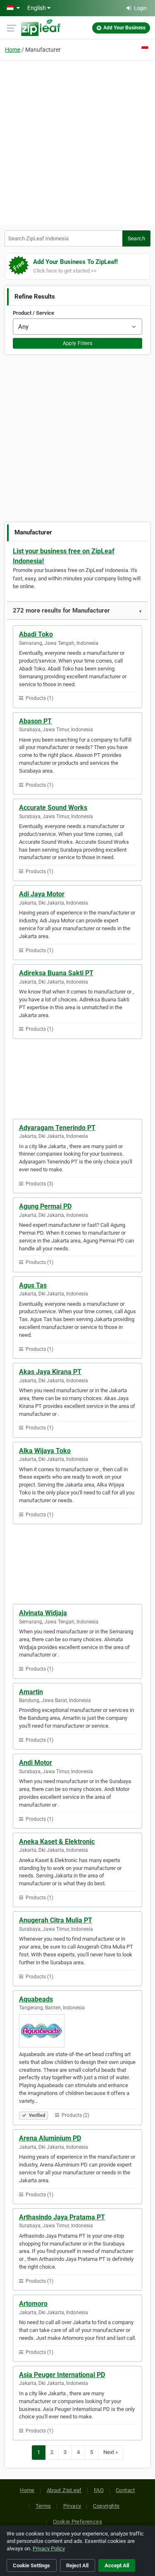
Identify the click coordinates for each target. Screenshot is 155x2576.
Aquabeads (36, 1999)
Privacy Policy (49, 2548)
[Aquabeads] (77, 2031)
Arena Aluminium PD (50, 2138)
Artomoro (33, 2304)
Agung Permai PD (45, 1206)
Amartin (31, 1692)
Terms (43, 2506)
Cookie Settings (31, 2565)
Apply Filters (78, 343)
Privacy (72, 2506)
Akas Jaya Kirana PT (50, 1372)
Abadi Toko (36, 634)
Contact (125, 2490)
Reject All (77, 2565)
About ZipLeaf (64, 2490)
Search (136, 238)
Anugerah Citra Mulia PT (56, 1920)
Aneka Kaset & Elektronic (57, 1842)
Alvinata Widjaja (43, 1613)
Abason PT (35, 721)
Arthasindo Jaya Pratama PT (62, 2217)
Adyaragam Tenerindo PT (57, 1128)
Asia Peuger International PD (62, 2375)
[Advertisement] (77, 141)
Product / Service (33, 313)
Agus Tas (33, 1285)
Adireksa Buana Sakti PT (56, 973)
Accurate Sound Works (53, 808)
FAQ (99, 2490)
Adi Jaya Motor (42, 894)
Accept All (117, 2565)
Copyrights (106, 2506)
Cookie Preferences (77, 2522)
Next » (111, 2452)
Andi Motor (36, 1763)
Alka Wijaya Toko (45, 1451)
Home (13, 50)
